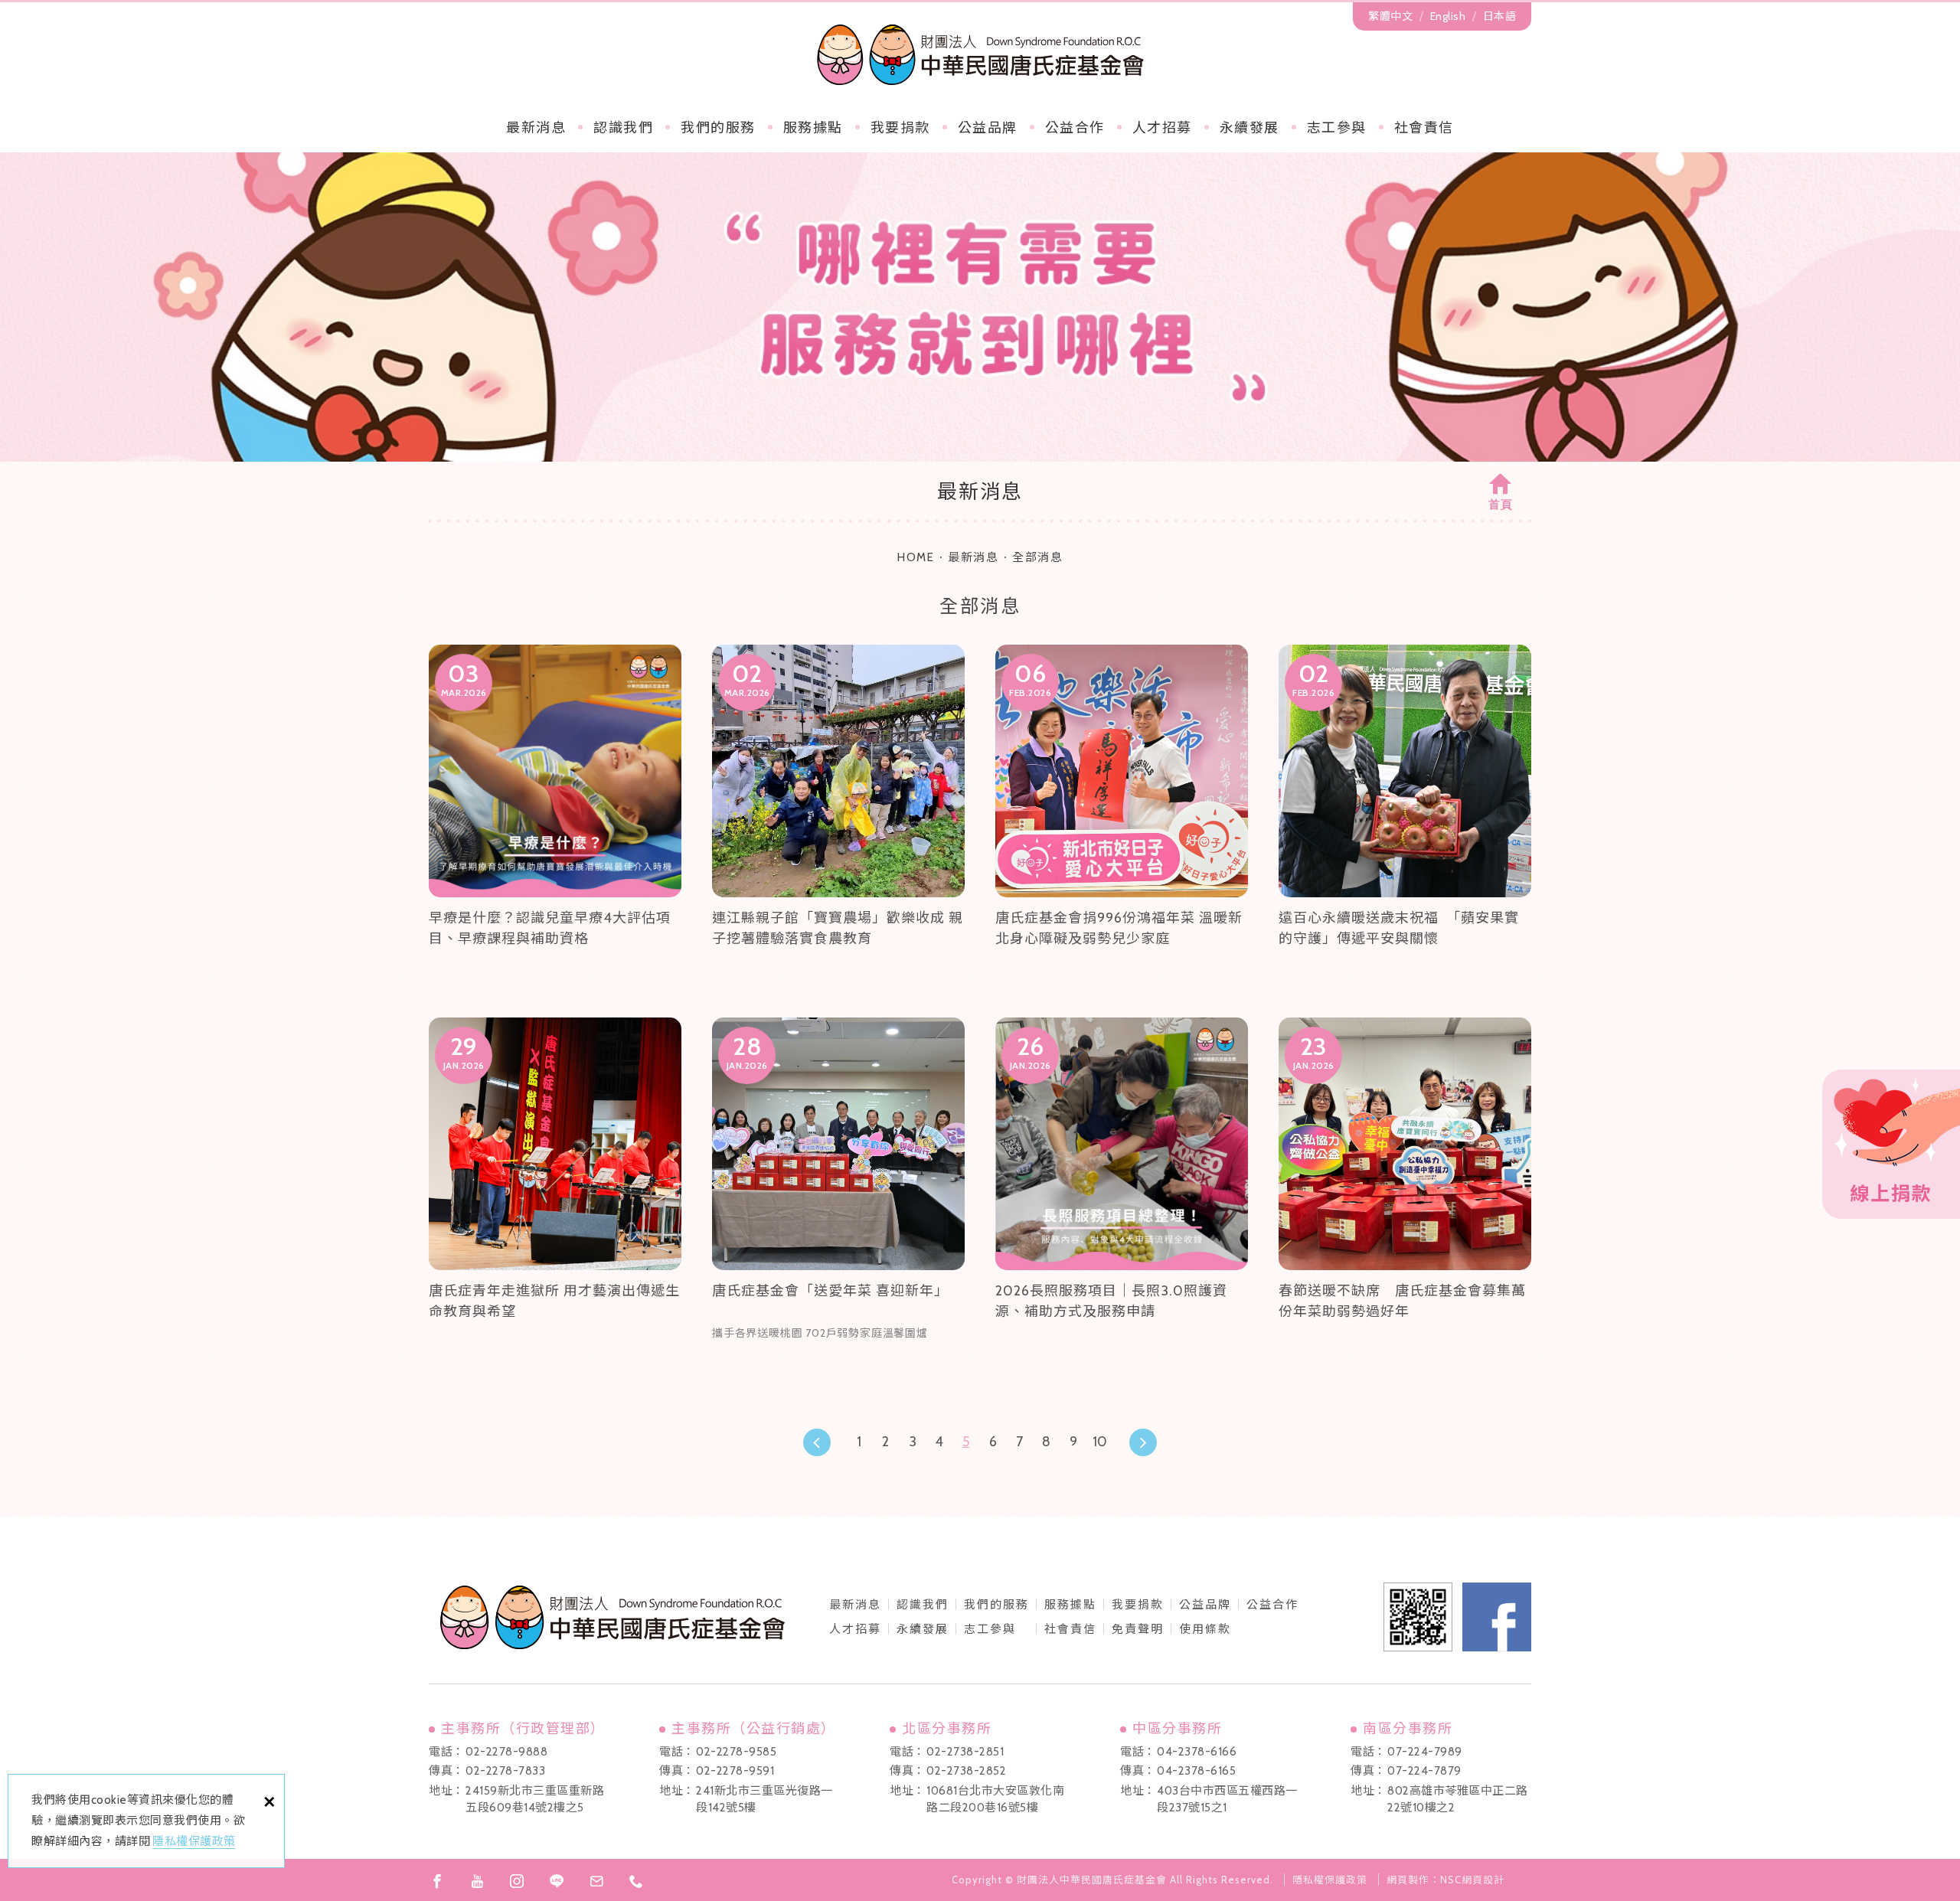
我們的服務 (718, 128)
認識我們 (623, 128)
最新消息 (536, 128)
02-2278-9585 (736, 1752)
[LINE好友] (557, 1881)
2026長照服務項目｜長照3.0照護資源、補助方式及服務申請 (1122, 1189)
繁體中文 (1390, 16)
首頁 (1501, 505)
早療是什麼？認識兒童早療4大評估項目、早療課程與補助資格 (555, 816)
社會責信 (1424, 128)
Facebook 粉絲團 (1497, 1617)
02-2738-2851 (965, 1752)
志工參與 (1337, 128)
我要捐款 (900, 128)
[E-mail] (596, 1881)
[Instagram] (517, 1881)
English (1448, 16)
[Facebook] (437, 1881)
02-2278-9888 (506, 1752)
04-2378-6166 (1197, 1752)
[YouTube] (477, 1881)
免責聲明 (1138, 1629)
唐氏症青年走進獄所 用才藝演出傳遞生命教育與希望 (555, 1189)
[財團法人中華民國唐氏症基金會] (980, 54)
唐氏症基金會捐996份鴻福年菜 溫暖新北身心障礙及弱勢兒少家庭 (1122, 816)
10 (1100, 1442)
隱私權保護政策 (194, 1841)
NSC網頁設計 (1472, 1880)
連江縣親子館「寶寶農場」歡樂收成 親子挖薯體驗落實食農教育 (838, 816)
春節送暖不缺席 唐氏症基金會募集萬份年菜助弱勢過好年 (1405, 1189)
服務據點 (813, 128)
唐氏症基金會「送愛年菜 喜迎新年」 (838, 1189)
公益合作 (1075, 128)
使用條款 (1205, 1629)
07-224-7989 (1425, 1752)
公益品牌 (1205, 1605)
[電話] (636, 1881)
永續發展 (1249, 128)
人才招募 (1162, 128)
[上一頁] (817, 1442)
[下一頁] (1143, 1442)
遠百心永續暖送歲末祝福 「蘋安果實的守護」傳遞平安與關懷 (1405, 816)
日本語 (1500, 16)
